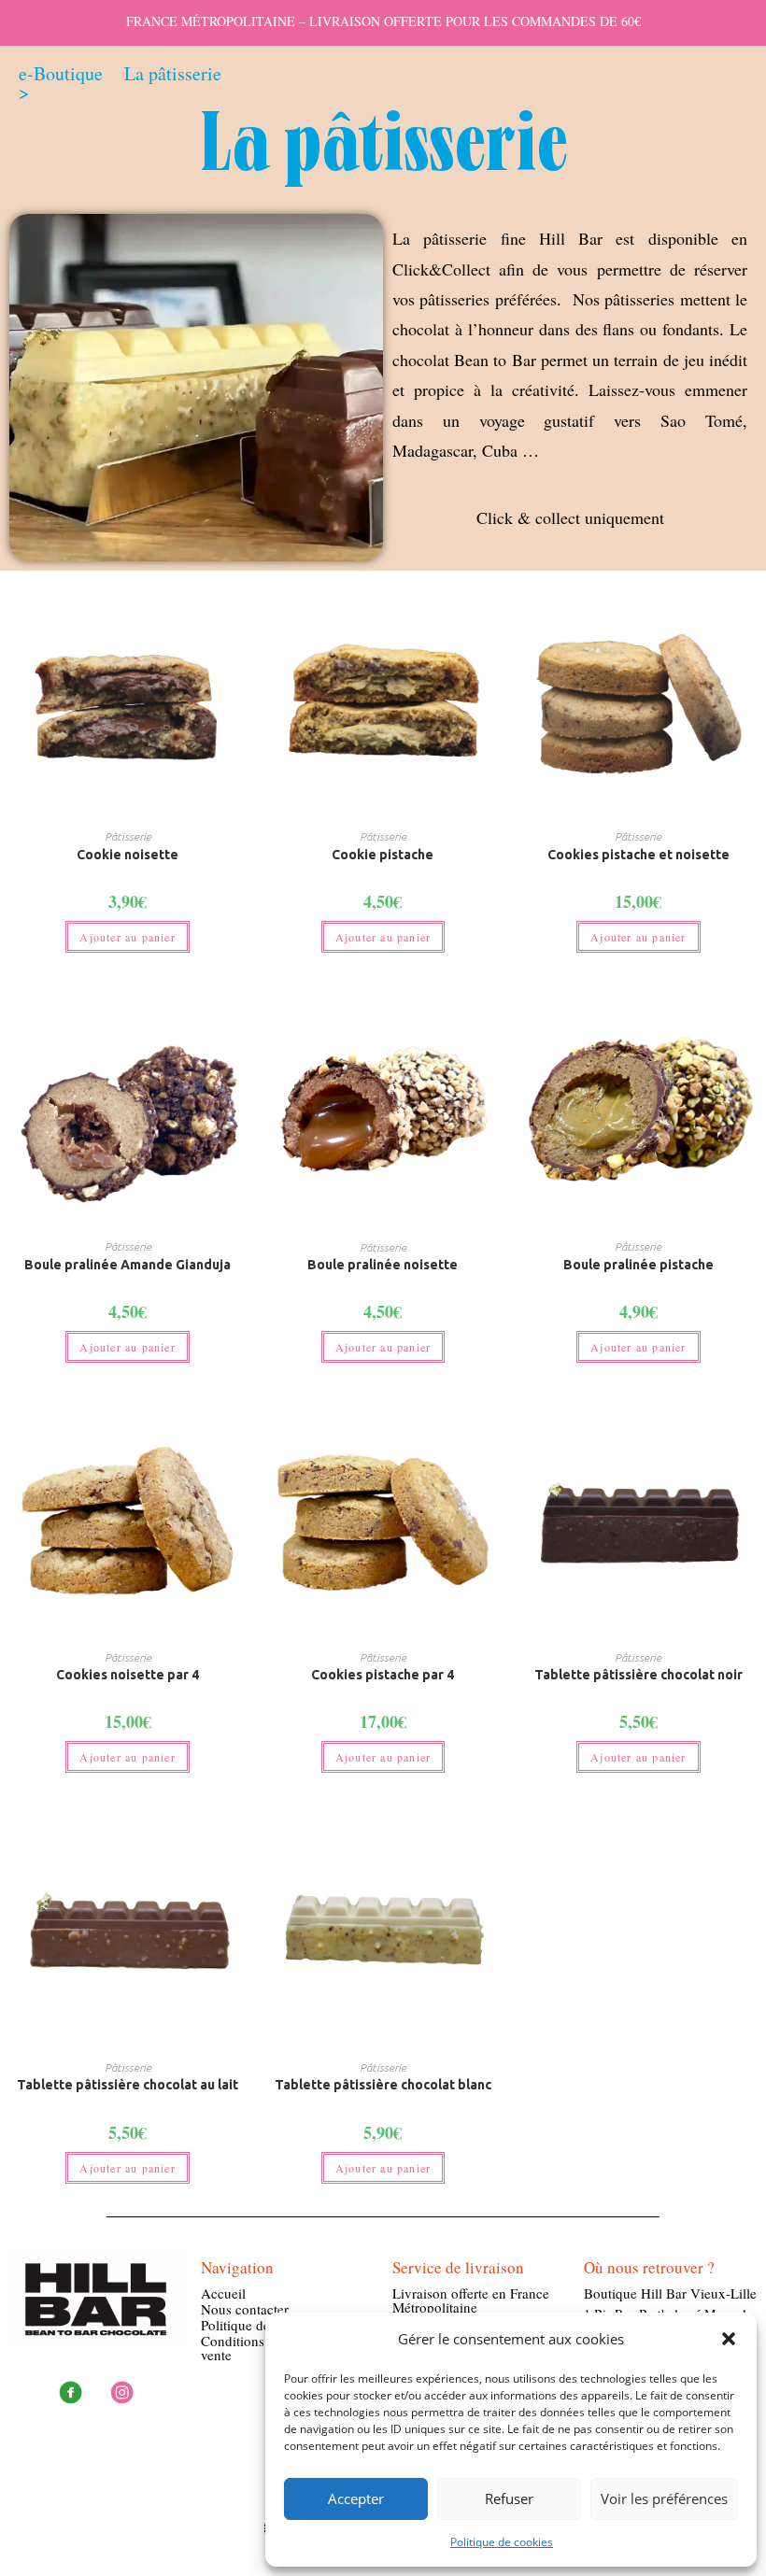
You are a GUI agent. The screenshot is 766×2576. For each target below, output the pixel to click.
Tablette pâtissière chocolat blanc (383, 2085)
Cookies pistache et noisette (638, 855)
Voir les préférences (664, 2498)
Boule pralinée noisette (383, 1265)
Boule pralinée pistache (638, 1265)
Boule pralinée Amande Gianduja (128, 1265)
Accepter (356, 2498)
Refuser (509, 2498)
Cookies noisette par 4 (128, 1675)
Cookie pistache (383, 855)
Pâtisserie (128, 836)
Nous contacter (245, 2309)
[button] (729, 2339)
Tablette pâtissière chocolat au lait (128, 2085)
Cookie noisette (128, 855)
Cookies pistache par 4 (383, 1675)
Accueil (223, 2293)
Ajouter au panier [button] (127, 937)
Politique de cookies (502, 2542)
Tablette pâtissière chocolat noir (638, 1675)
